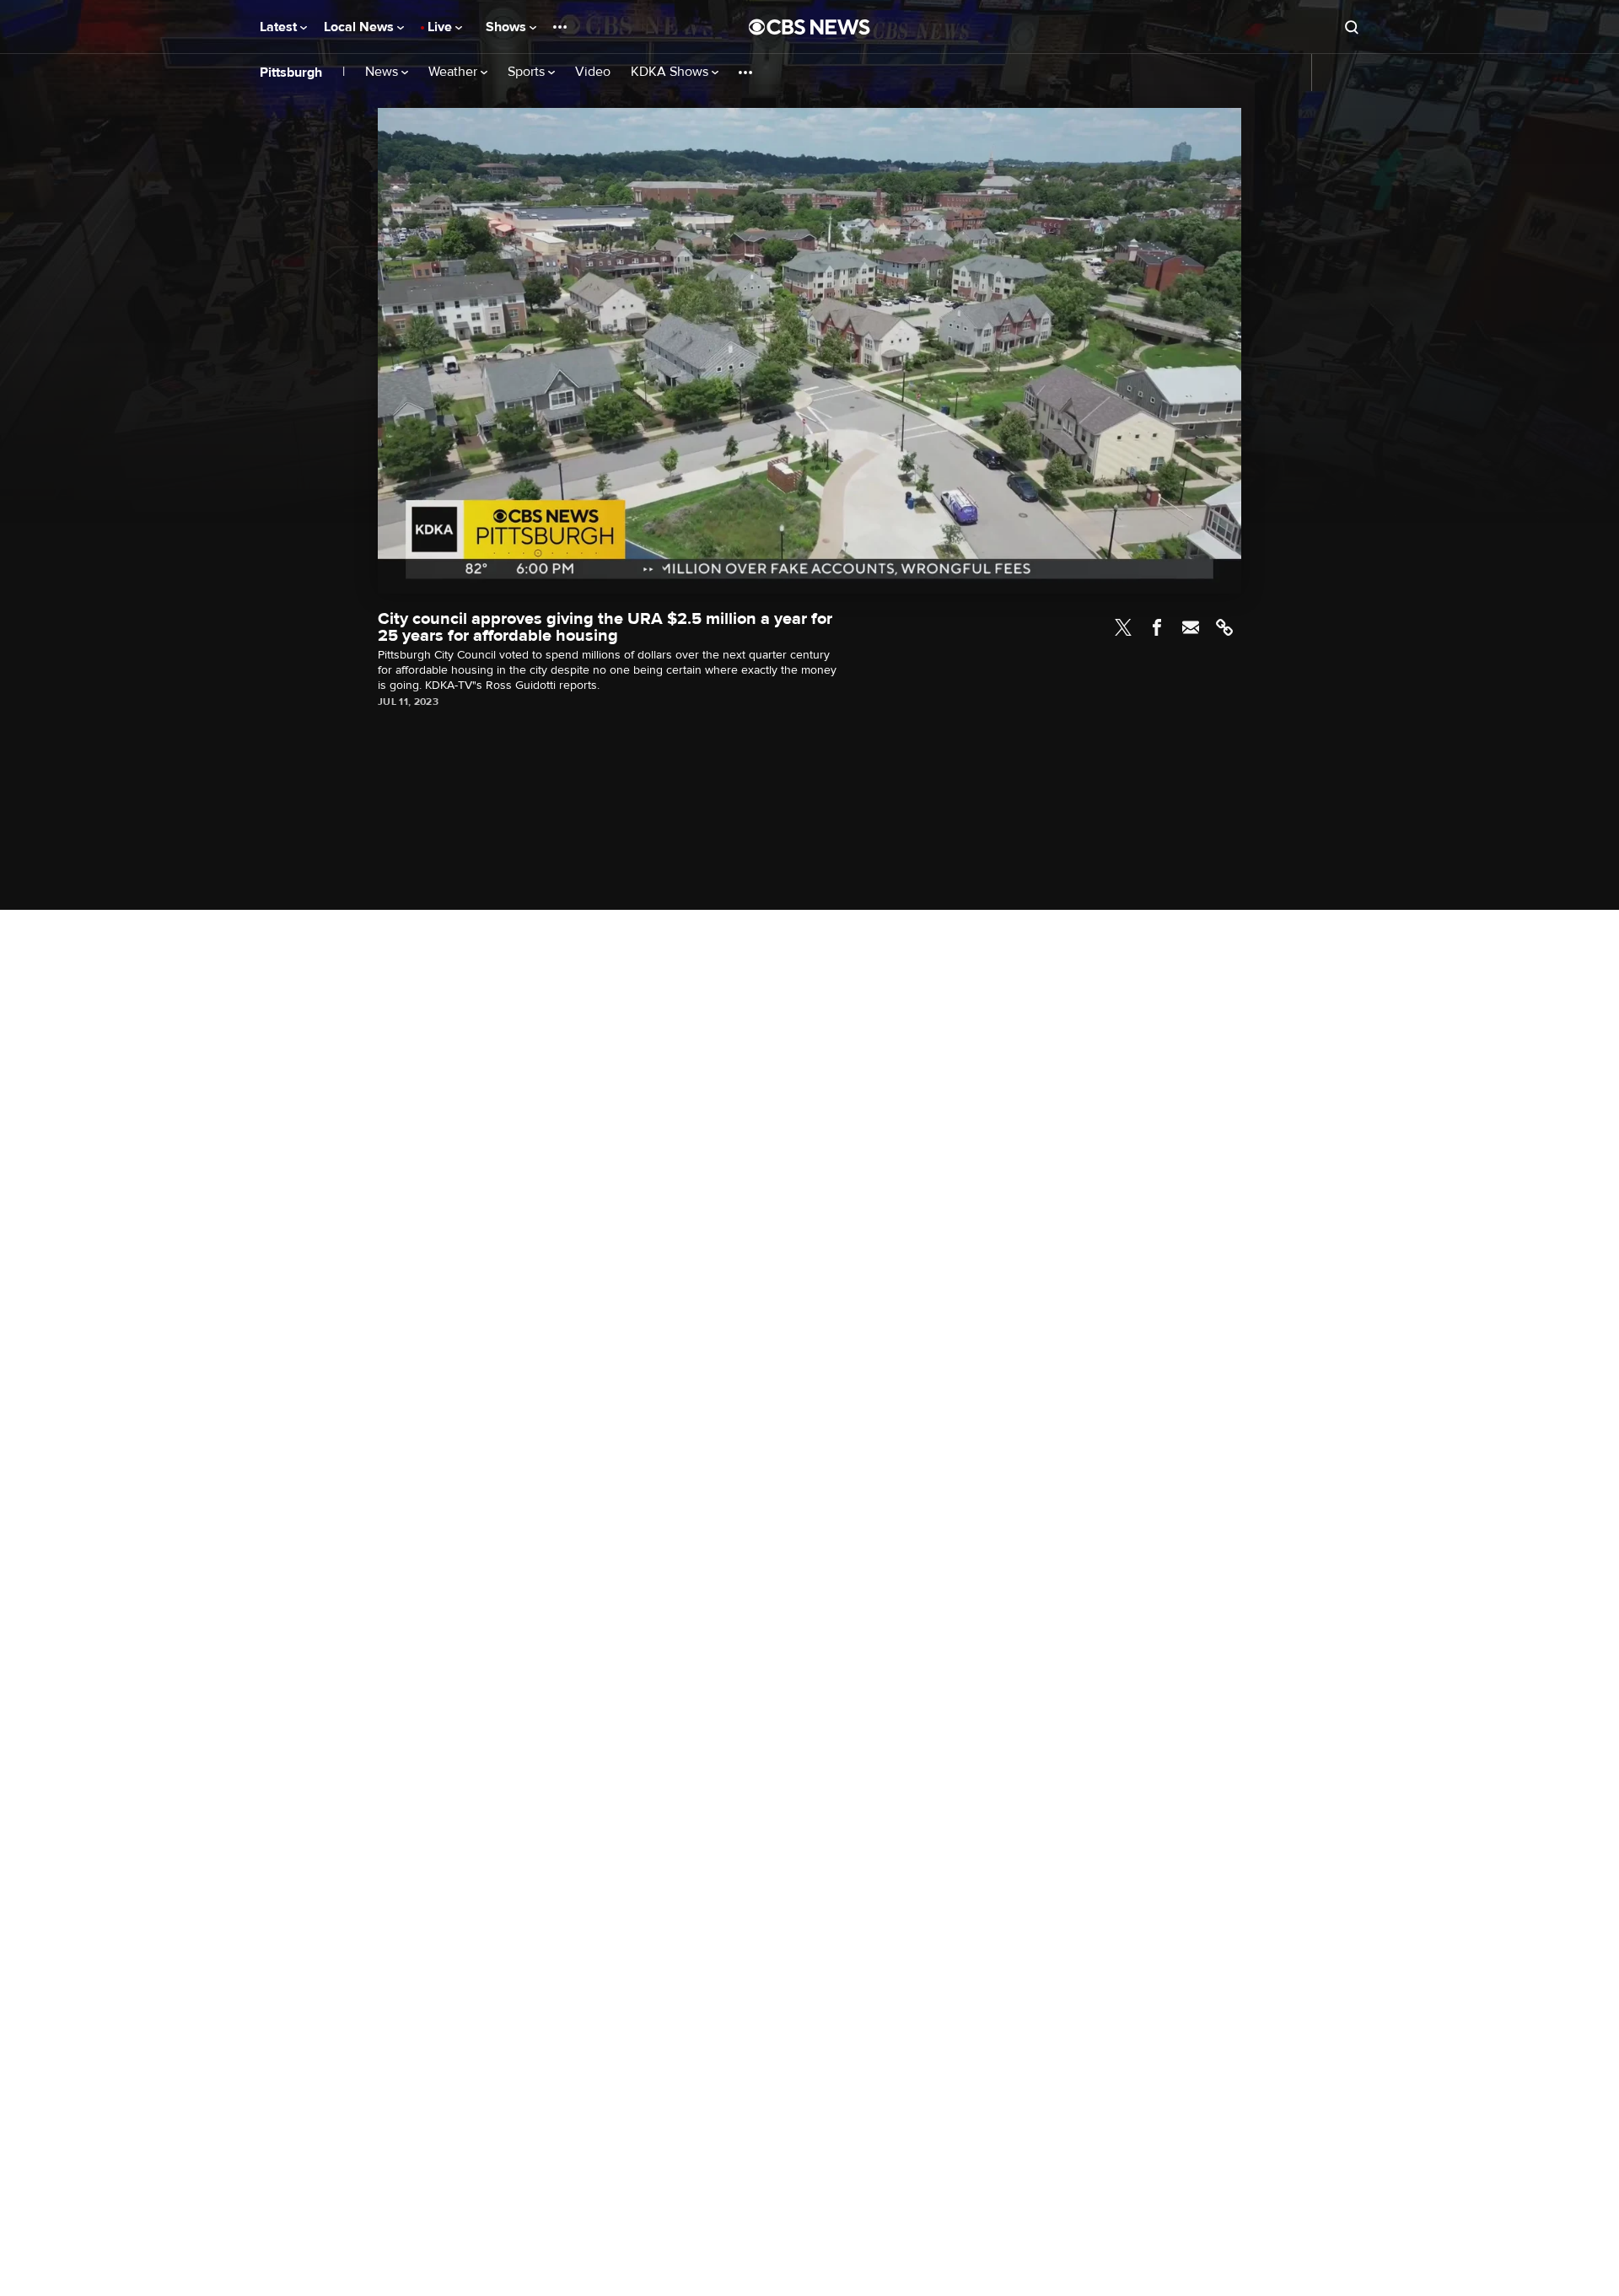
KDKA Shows (671, 72)
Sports (528, 72)
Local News (360, 27)
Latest (280, 27)
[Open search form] (1352, 27)
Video (593, 72)
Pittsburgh (291, 73)
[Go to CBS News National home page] (809, 27)
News (383, 72)
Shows (508, 27)
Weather (455, 72)
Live (441, 27)
